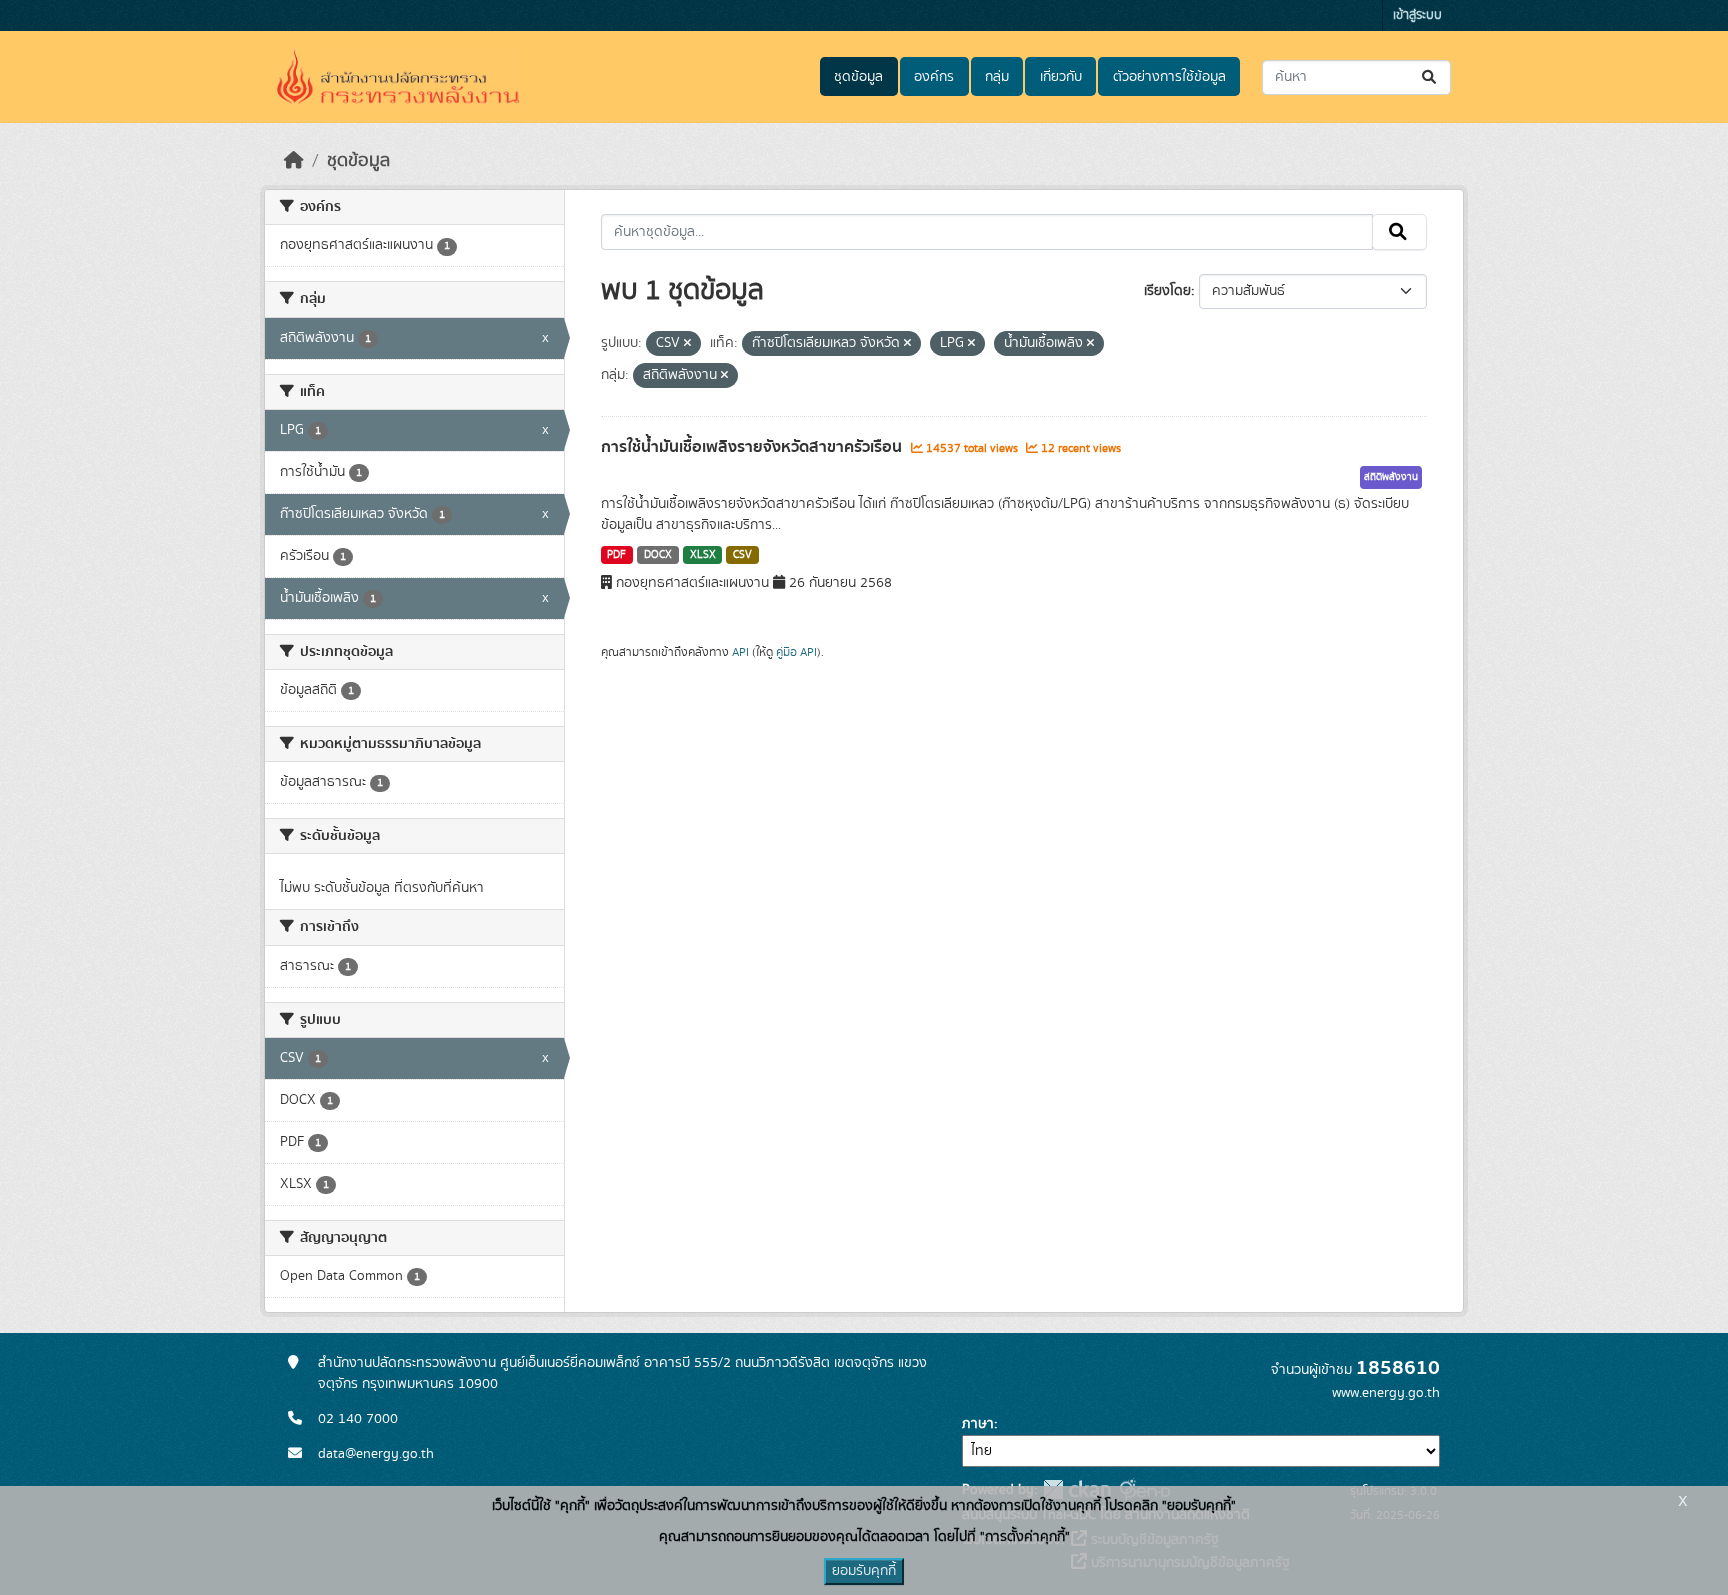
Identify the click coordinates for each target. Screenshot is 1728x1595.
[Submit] (1430, 77)
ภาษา (978, 1424)
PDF (616, 555)
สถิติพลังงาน (1391, 477)
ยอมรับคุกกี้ (864, 1571)
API (740, 652)
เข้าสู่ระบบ (1417, 15)
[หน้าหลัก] (294, 161)
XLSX (703, 555)
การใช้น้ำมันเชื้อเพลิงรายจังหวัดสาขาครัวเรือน (753, 447)
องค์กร (934, 77)
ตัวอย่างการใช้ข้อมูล (1169, 77)
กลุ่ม (997, 77)
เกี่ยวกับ (1061, 77)
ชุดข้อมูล (858, 77)
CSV (742, 555)
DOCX (658, 555)
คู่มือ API (796, 652)
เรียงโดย (1167, 291)
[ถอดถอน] (687, 344)
